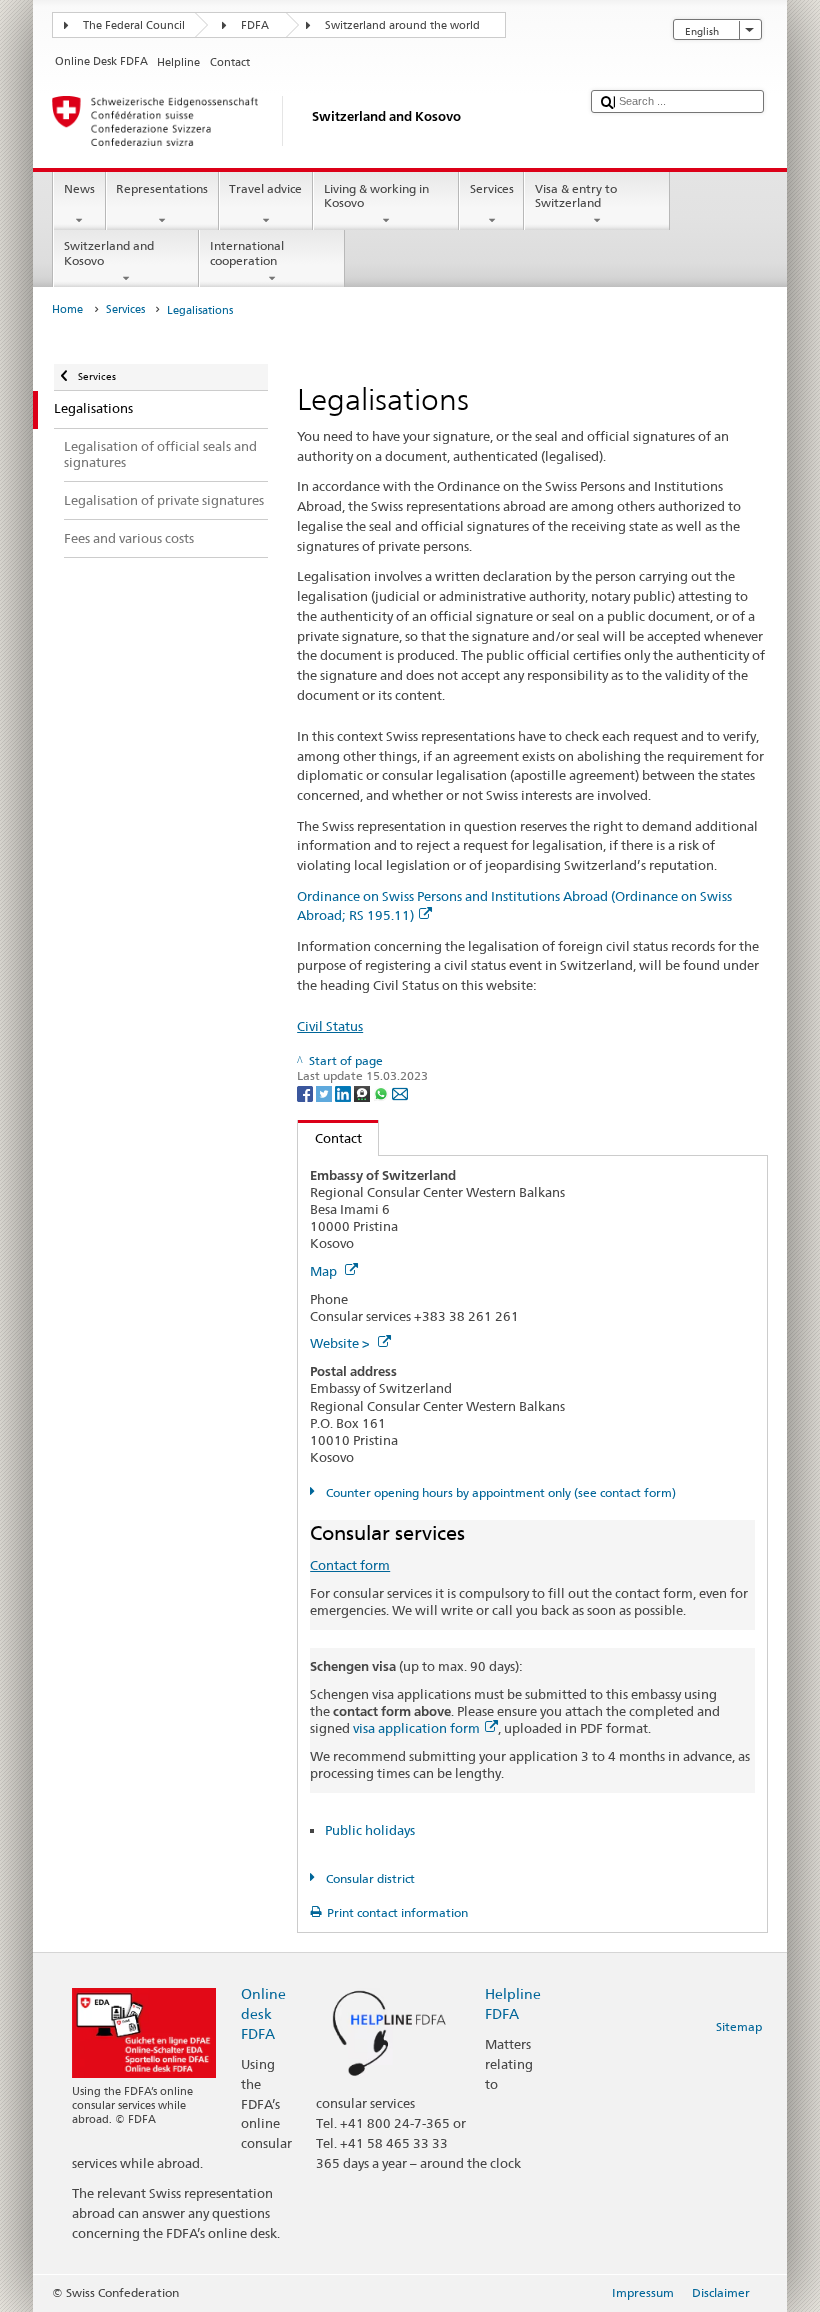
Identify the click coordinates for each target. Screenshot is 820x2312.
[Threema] (363, 1092)
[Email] (400, 1092)
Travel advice (265, 188)
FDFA (255, 25)
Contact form (350, 1565)
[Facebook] (306, 1092)
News (79, 188)
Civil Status (330, 1026)
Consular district (368, 1878)
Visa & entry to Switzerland (576, 195)
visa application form (416, 1728)
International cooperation (247, 252)
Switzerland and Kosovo (109, 252)
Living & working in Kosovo (376, 195)
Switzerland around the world (402, 25)
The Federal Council (134, 25)
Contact (330, 1138)
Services (492, 188)
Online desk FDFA (263, 2013)
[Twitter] (325, 1092)
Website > (341, 1343)
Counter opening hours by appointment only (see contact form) (499, 1492)
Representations (162, 188)
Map (325, 1271)
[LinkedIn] (344, 1092)
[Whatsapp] (382, 1092)
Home (67, 309)
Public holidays (370, 1830)
